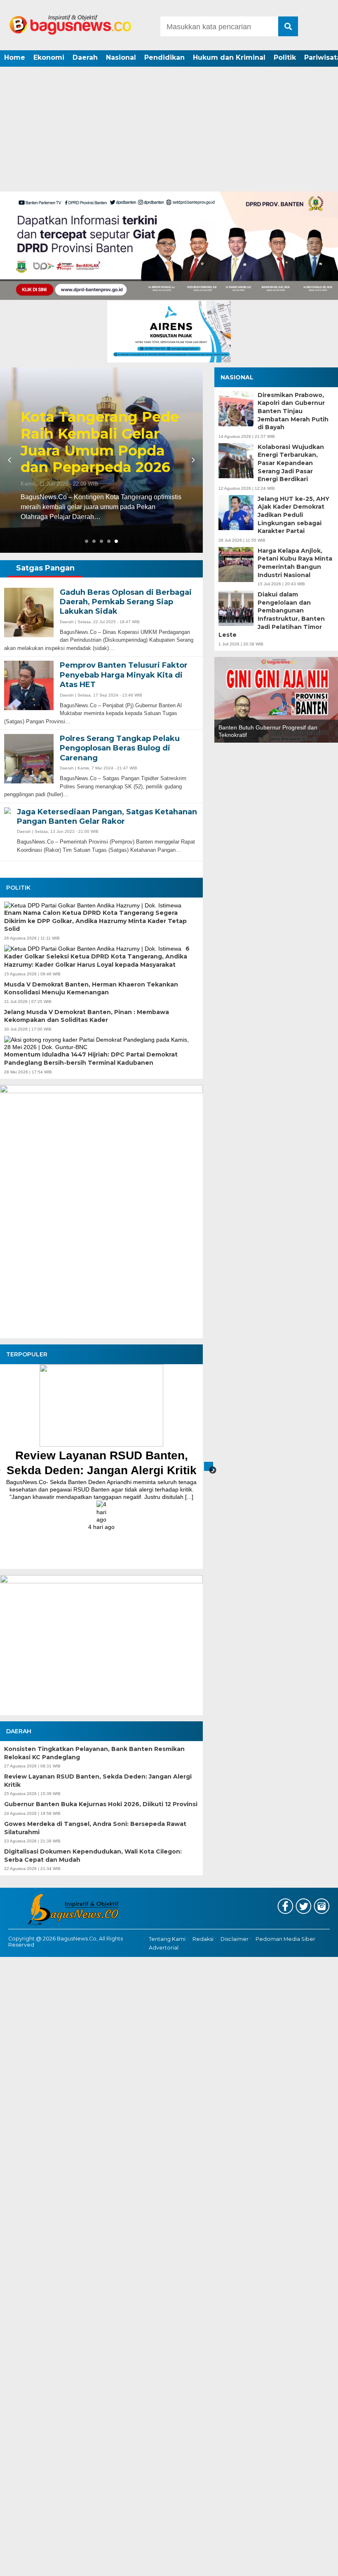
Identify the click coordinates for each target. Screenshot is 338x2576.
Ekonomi (49, 57)
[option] (101, 1447)
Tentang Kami (167, 1939)
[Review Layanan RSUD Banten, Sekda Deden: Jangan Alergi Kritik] (101, 1445)
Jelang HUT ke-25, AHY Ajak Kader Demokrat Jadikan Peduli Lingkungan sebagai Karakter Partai (293, 515)
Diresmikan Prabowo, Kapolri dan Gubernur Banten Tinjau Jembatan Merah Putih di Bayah (293, 411)
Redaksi (203, 1939)
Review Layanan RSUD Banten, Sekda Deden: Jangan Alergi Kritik (98, 1781)
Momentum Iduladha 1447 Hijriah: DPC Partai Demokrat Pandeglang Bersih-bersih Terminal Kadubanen (91, 1059)
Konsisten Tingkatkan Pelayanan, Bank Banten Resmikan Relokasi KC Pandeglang (94, 1753)
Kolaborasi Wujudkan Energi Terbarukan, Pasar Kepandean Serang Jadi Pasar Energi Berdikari (291, 463)
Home (15, 57)
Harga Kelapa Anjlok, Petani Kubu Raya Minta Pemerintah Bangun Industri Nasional (295, 563)
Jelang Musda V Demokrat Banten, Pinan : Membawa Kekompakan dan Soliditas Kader (87, 1016)
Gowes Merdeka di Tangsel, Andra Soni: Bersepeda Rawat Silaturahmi (95, 1828)
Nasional (121, 57)
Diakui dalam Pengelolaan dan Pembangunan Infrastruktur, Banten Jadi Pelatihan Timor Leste (272, 615)
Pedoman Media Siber (285, 1939)
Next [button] (209, 1466)
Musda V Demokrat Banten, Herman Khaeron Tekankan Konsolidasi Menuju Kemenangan (91, 989)
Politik (285, 57)
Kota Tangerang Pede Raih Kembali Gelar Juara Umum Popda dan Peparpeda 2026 (100, 442)
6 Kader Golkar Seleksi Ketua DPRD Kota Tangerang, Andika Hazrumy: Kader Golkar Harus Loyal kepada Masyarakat (97, 957)
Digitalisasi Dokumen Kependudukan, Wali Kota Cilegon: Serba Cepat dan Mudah (93, 1856)
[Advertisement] (169, 130)
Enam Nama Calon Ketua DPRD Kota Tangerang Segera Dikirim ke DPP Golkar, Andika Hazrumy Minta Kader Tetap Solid (95, 921)
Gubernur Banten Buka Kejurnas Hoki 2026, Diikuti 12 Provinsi (101, 1804)
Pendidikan (164, 57)
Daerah (85, 57)
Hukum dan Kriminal (229, 57)
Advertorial (164, 1948)
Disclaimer (235, 1939)
